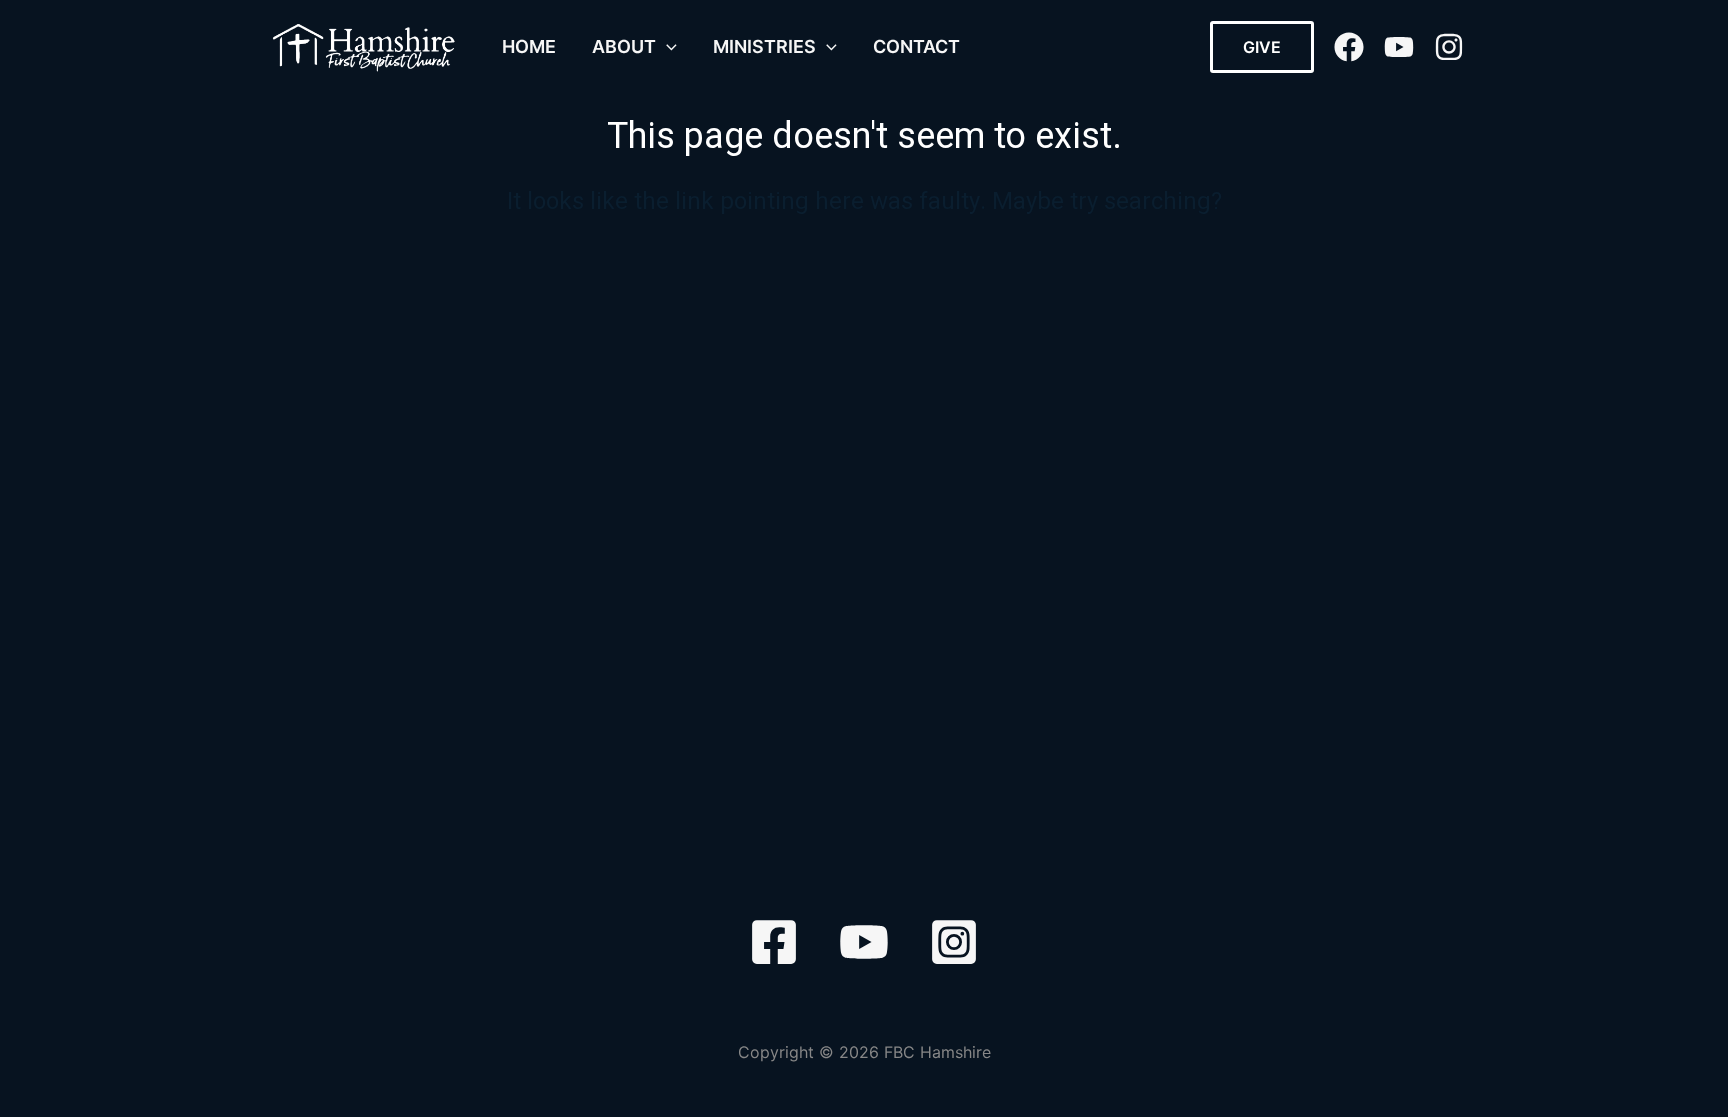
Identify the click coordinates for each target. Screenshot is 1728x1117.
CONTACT (916, 46)
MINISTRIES (764, 46)
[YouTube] (1399, 47)
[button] (666, 47)
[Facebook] (1349, 47)
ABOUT (624, 46)
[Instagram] (1449, 47)
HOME (529, 46)
